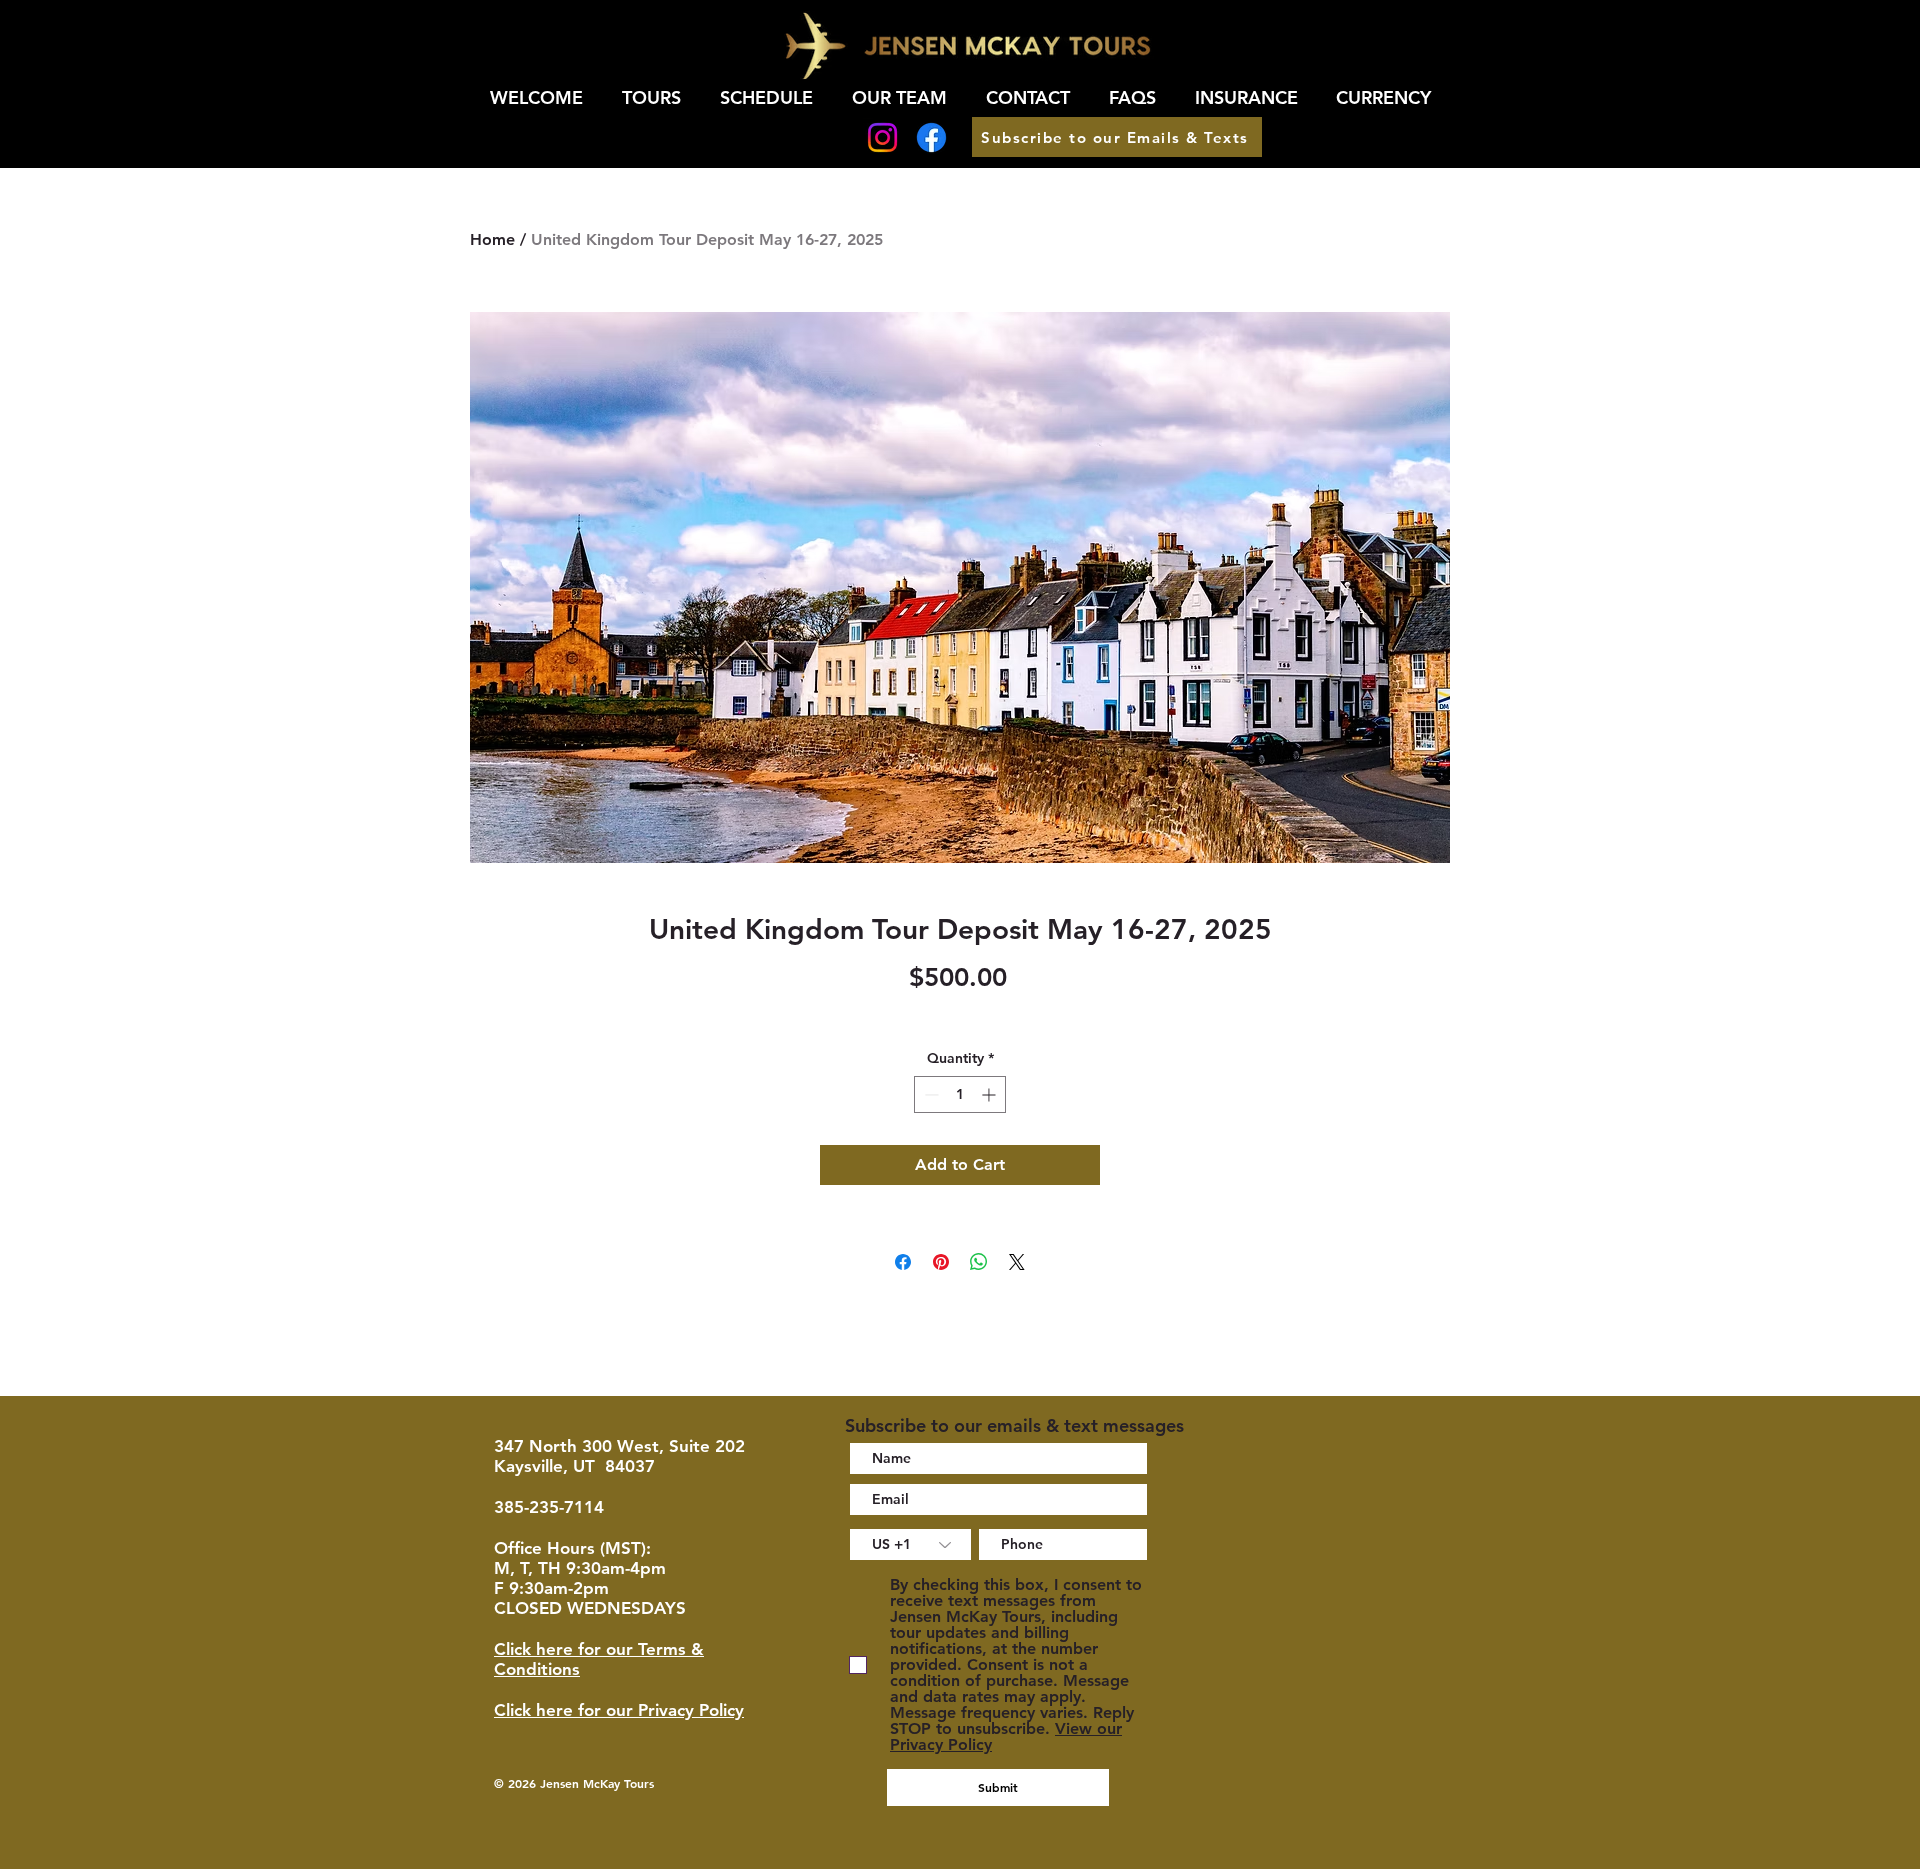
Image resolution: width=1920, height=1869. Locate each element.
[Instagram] (882, 137)
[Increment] (990, 1094)
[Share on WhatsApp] (979, 1262)
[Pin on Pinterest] (941, 1262)
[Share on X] (1017, 1262)
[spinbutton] (960, 1094)
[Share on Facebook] (903, 1262)
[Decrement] (929, 1094)
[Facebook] (931, 137)
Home (492, 239)
